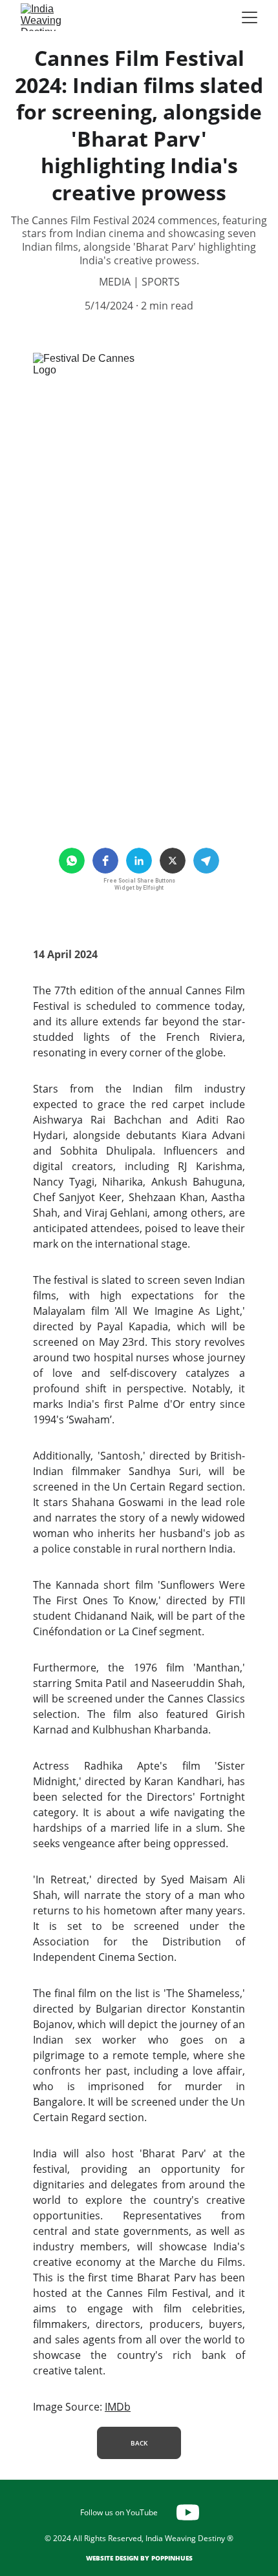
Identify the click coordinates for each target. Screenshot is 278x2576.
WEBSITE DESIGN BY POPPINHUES (139, 2558)
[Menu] (250, 17)
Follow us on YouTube (119, 2512)
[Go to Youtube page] (188, 2512)
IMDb (118, 2407)
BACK (139, 2443)
